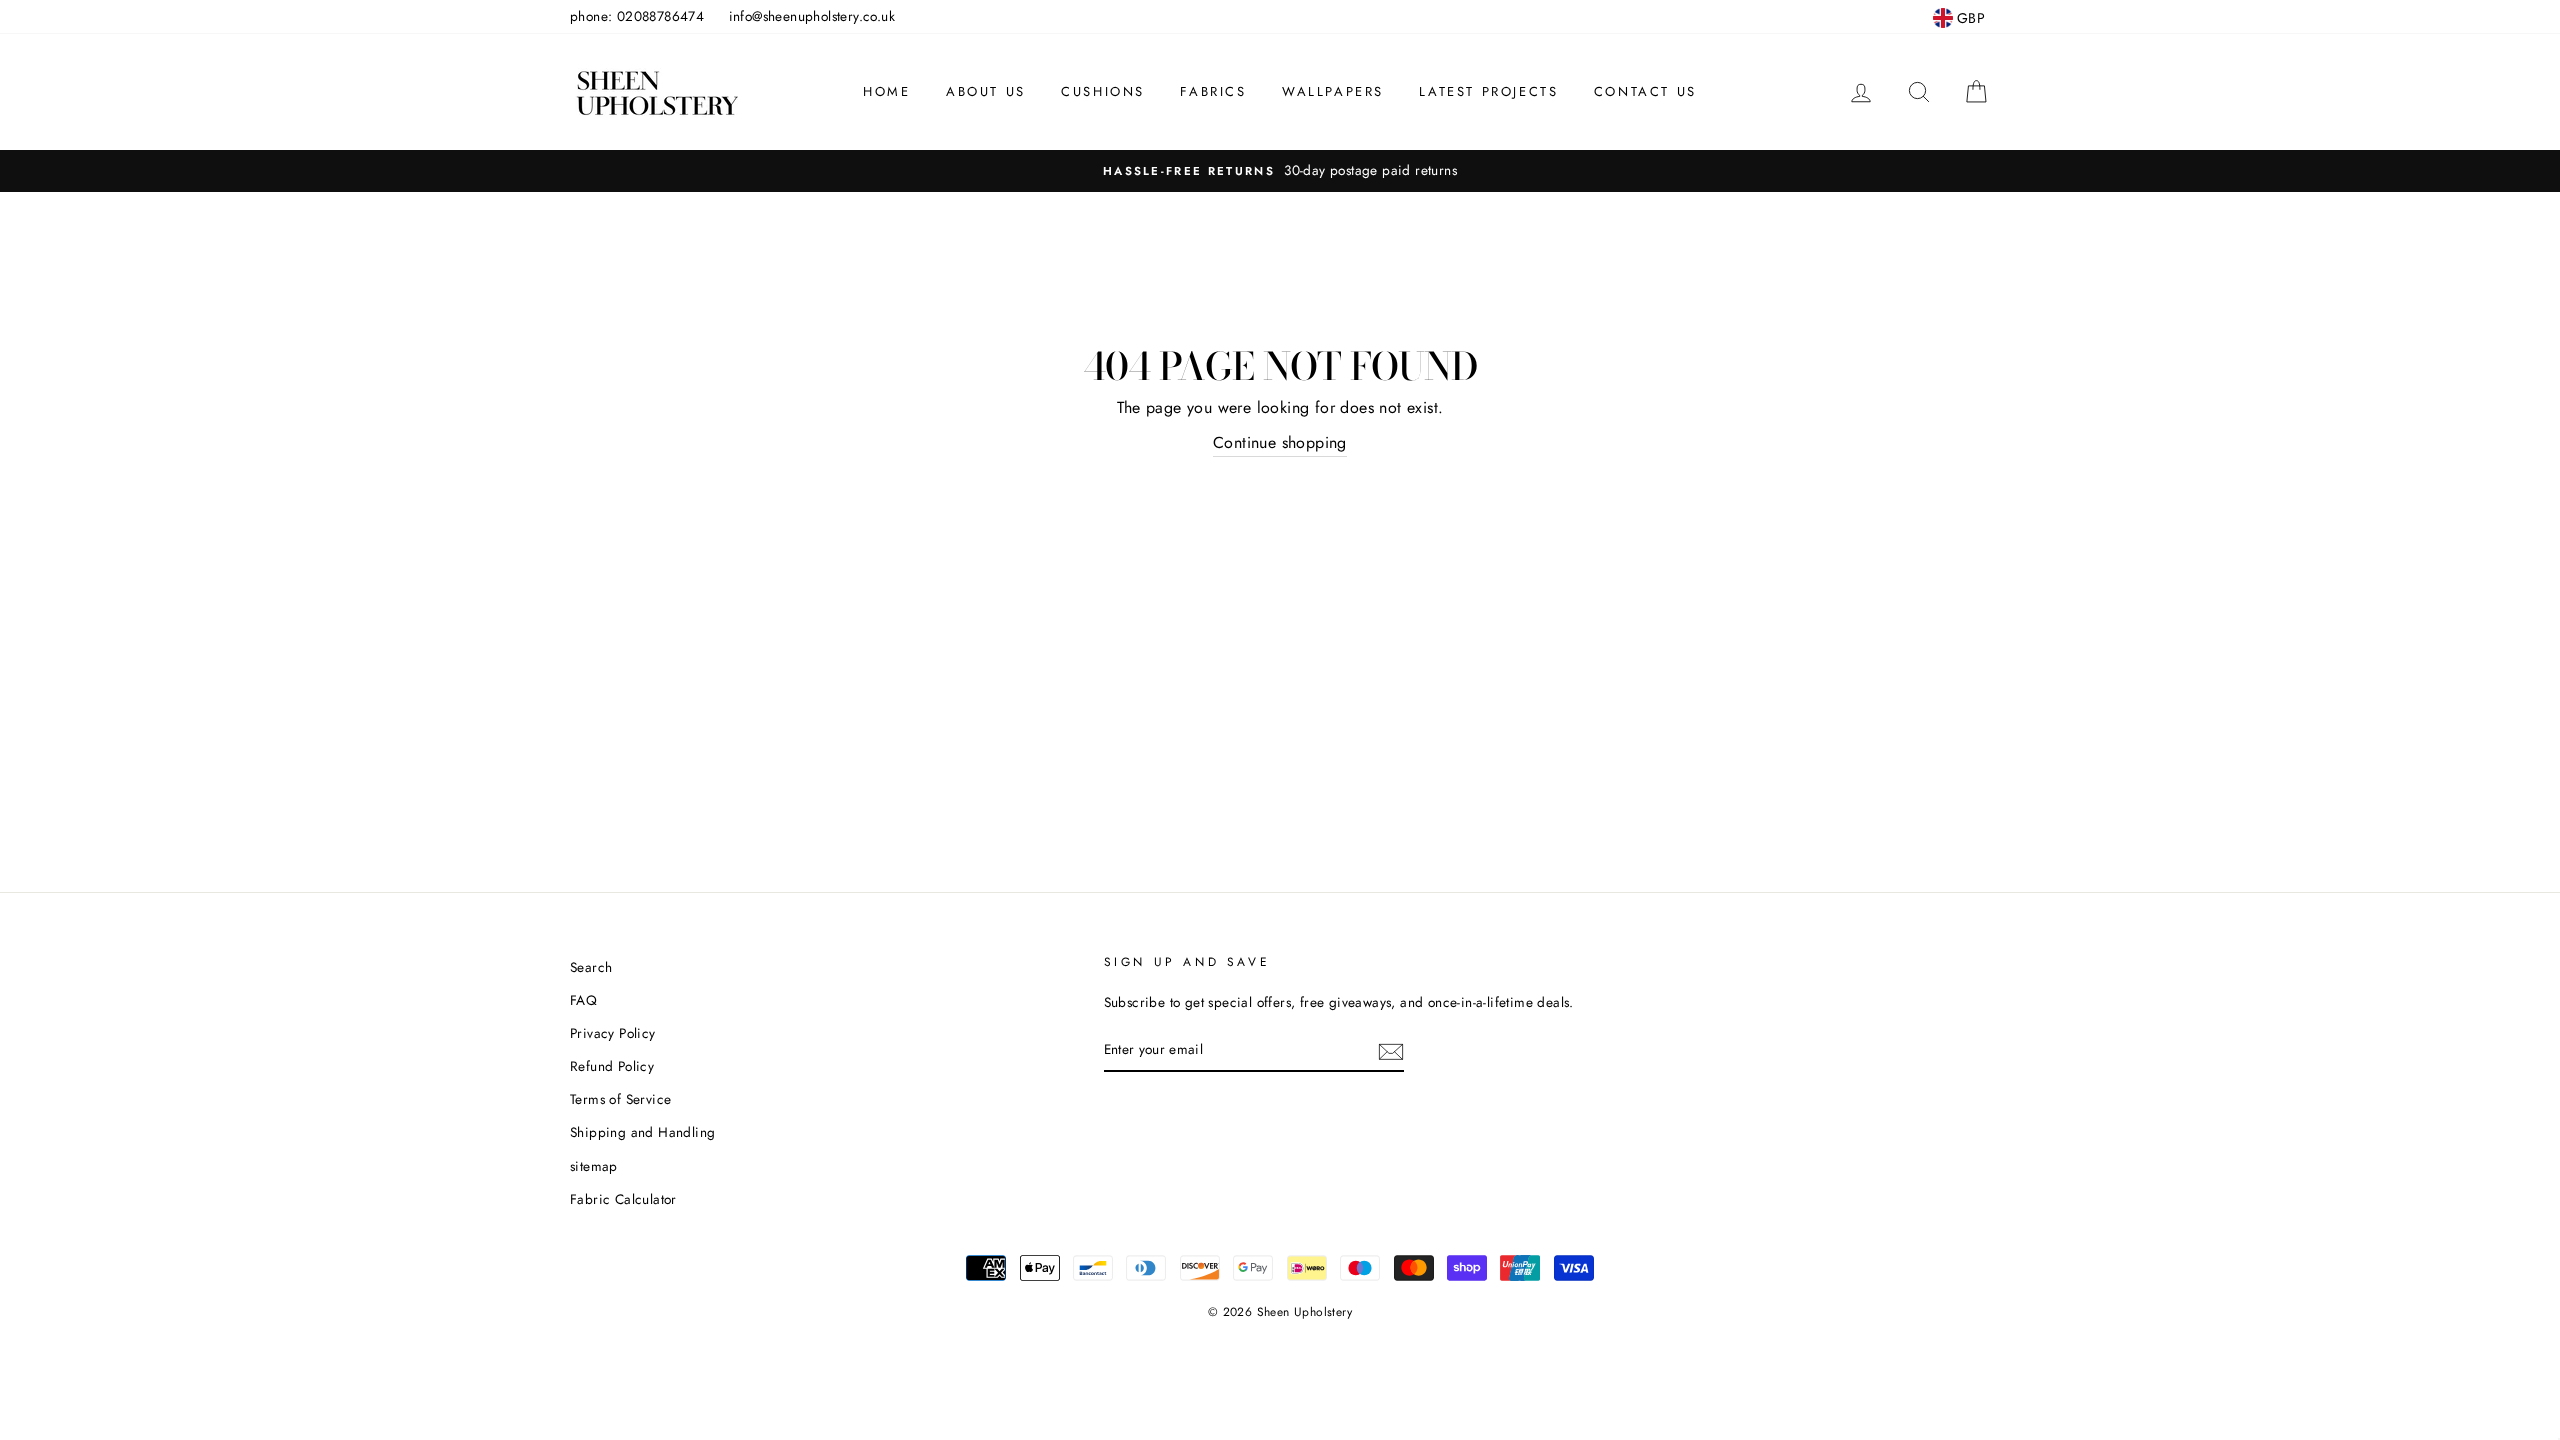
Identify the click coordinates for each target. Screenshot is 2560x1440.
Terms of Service (620, 1099)
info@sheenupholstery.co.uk (812, 16)
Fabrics (1213, 91)
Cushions (1103, 91)
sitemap (594, 1166)
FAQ (583, 1000)
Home (886, 91)
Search (591, 967)
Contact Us (1645, 91)
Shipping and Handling (642, 1132)
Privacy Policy (613, 1033)
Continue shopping (1280, 442)
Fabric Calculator (623, 1199)
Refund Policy (612, 1066)
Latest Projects (1488, 91)
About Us (986, 91)
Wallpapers (1333, 91)
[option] (1280, 171)
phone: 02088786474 (637, 16)
